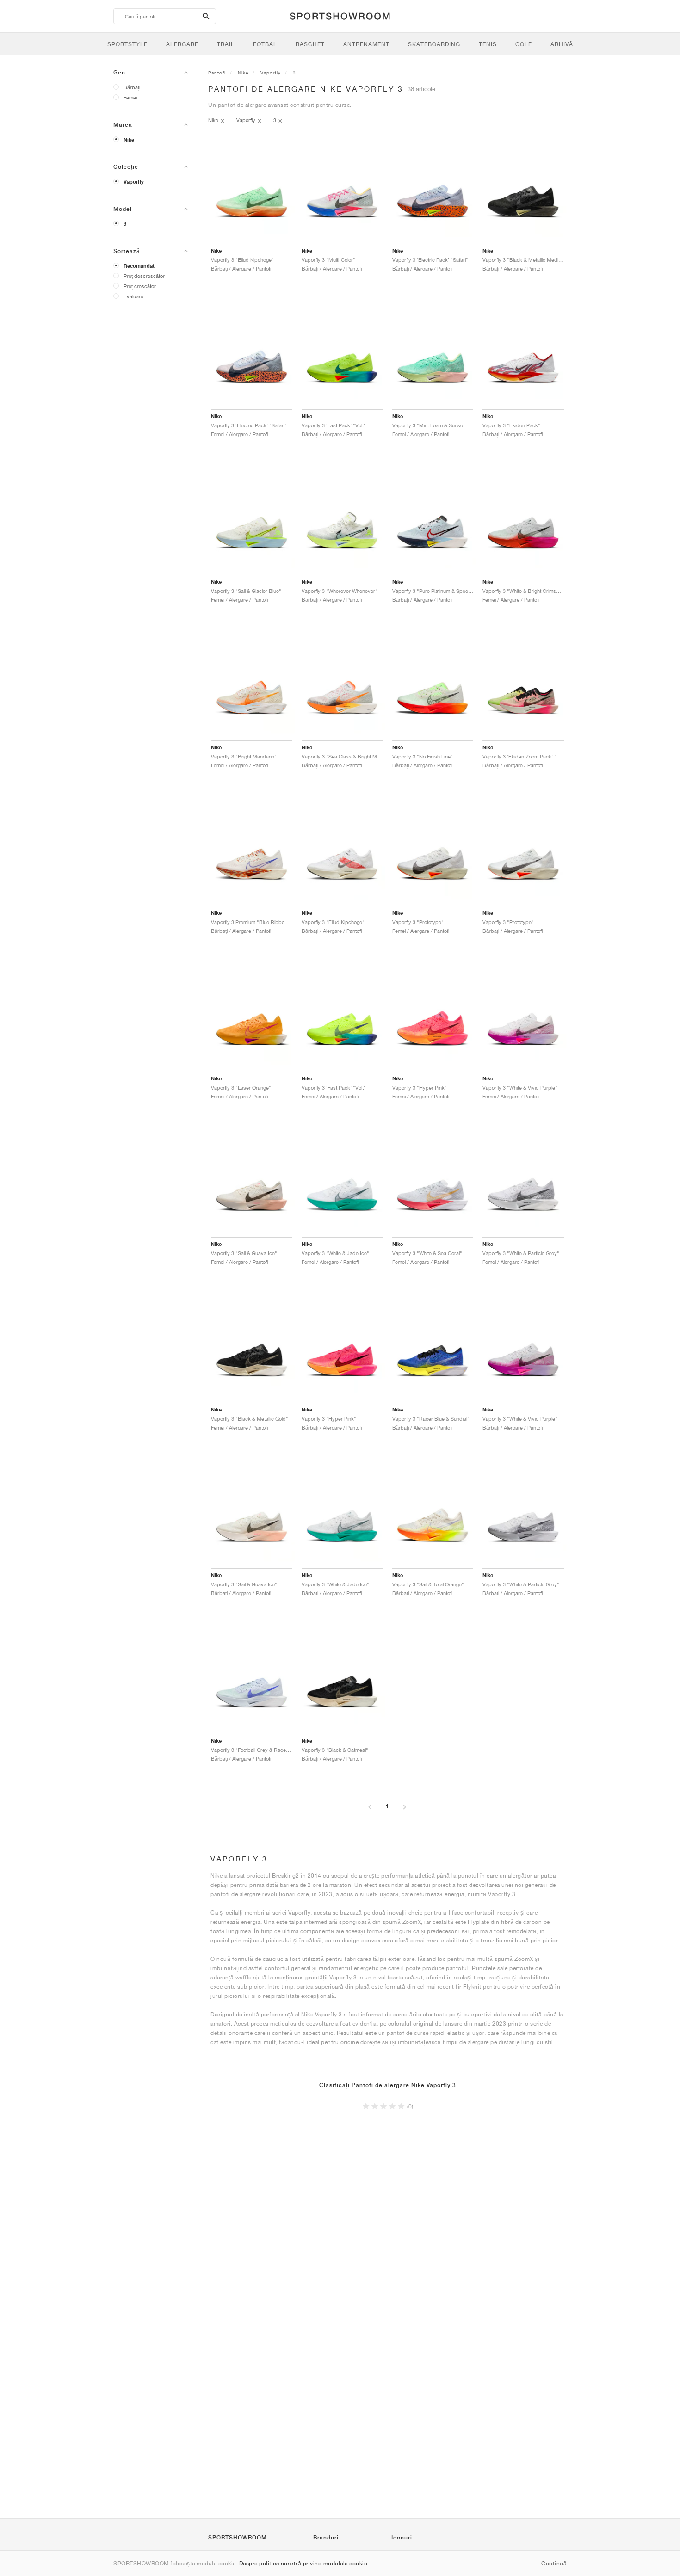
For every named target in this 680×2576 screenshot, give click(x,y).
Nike (129, 140)
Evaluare (133, 296)
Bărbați (132, 87)
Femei (130, 97)
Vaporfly (134, 182)
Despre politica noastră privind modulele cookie (303, 2563)
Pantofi (217, 73)
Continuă (554, 2563)
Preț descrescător (144, 276)
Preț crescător (140, 286)
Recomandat (139, 266)
